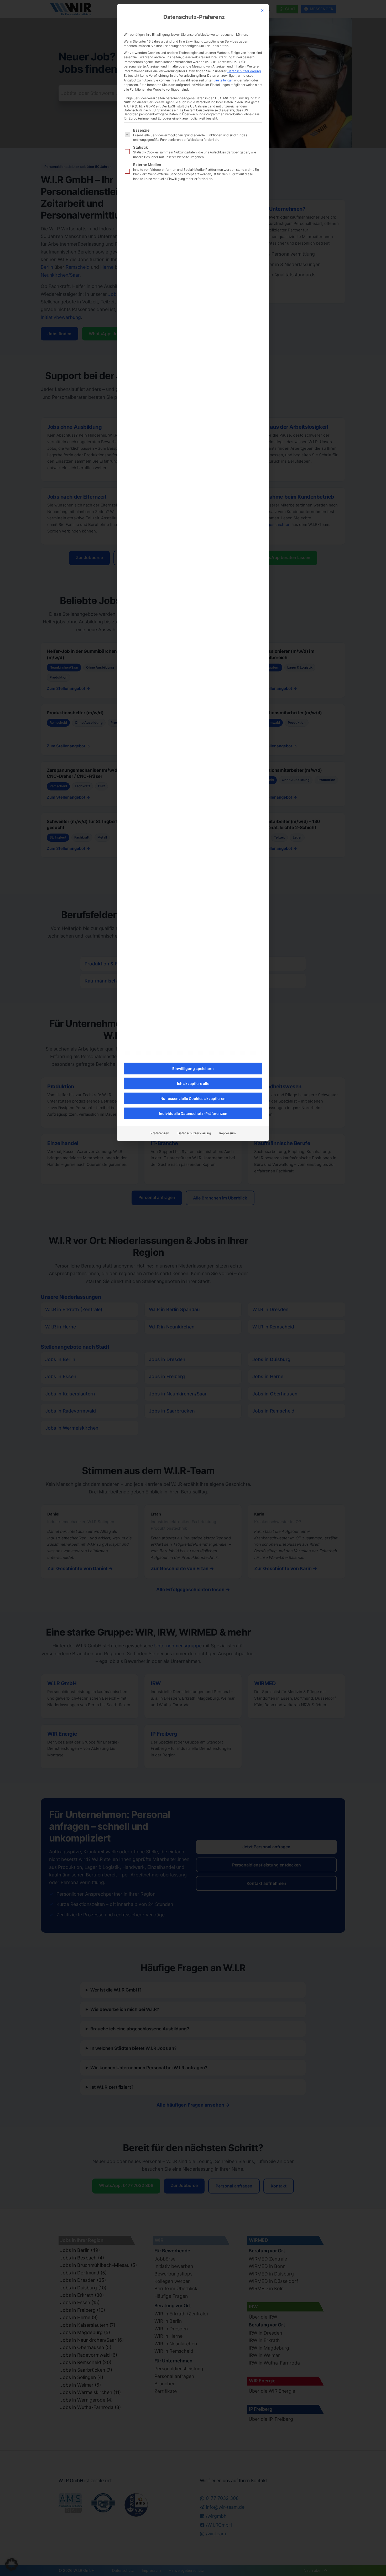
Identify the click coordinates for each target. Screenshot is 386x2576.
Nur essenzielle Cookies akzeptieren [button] (193, 1098)
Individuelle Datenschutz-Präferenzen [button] (193, 1113)
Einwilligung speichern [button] (193, 1069)
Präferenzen (160, 1133)
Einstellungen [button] (223, 80)
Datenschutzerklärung (244, 71)
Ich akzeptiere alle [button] (193, 1083)
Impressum (228, 1133)
